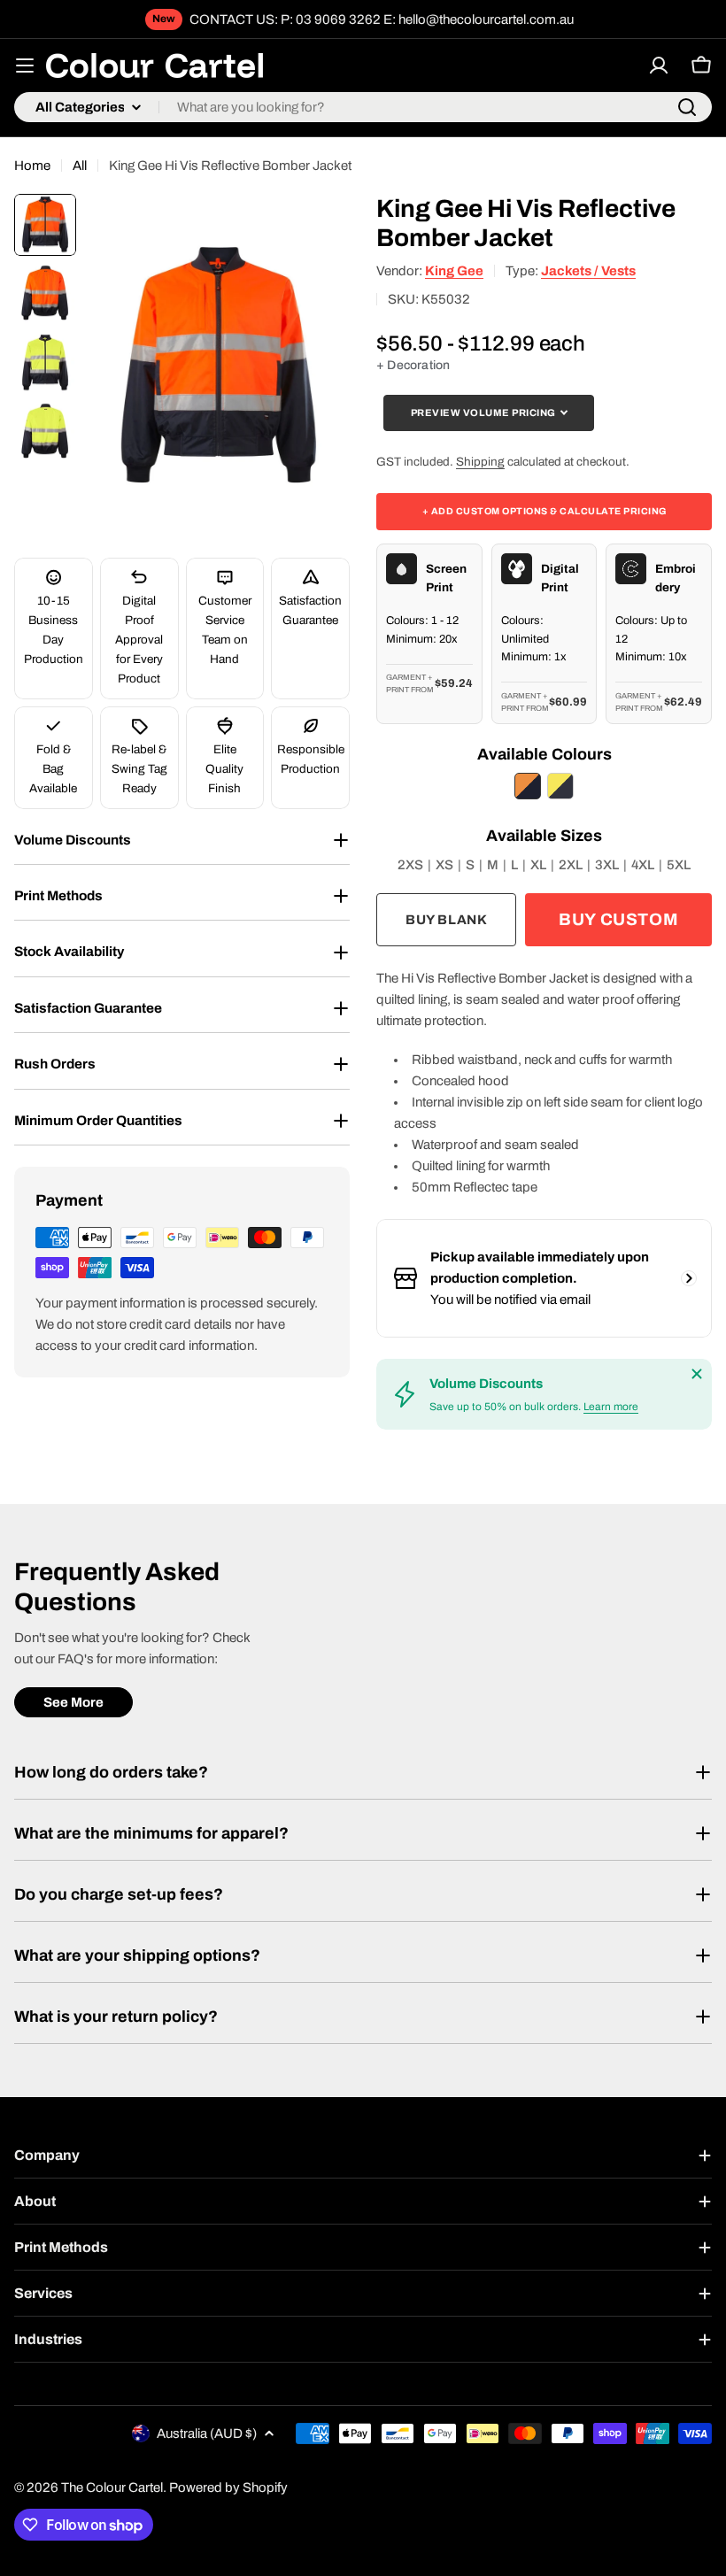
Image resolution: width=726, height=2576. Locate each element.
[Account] (659, 66)
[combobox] (363, 107)
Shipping (480, 462)
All (80, 166)
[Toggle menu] (25, 66)
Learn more (611, 1407)
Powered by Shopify (228, 2487)
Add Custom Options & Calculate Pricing (544, 511)
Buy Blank (446, 920)
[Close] (697, 1374)
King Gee (454, 271)
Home (32, 166)
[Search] (687, 107)
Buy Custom (618, 919)
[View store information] (689, 1278)
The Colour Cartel (112, 2487)
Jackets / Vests (588, 271)
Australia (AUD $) (207, 2433)
